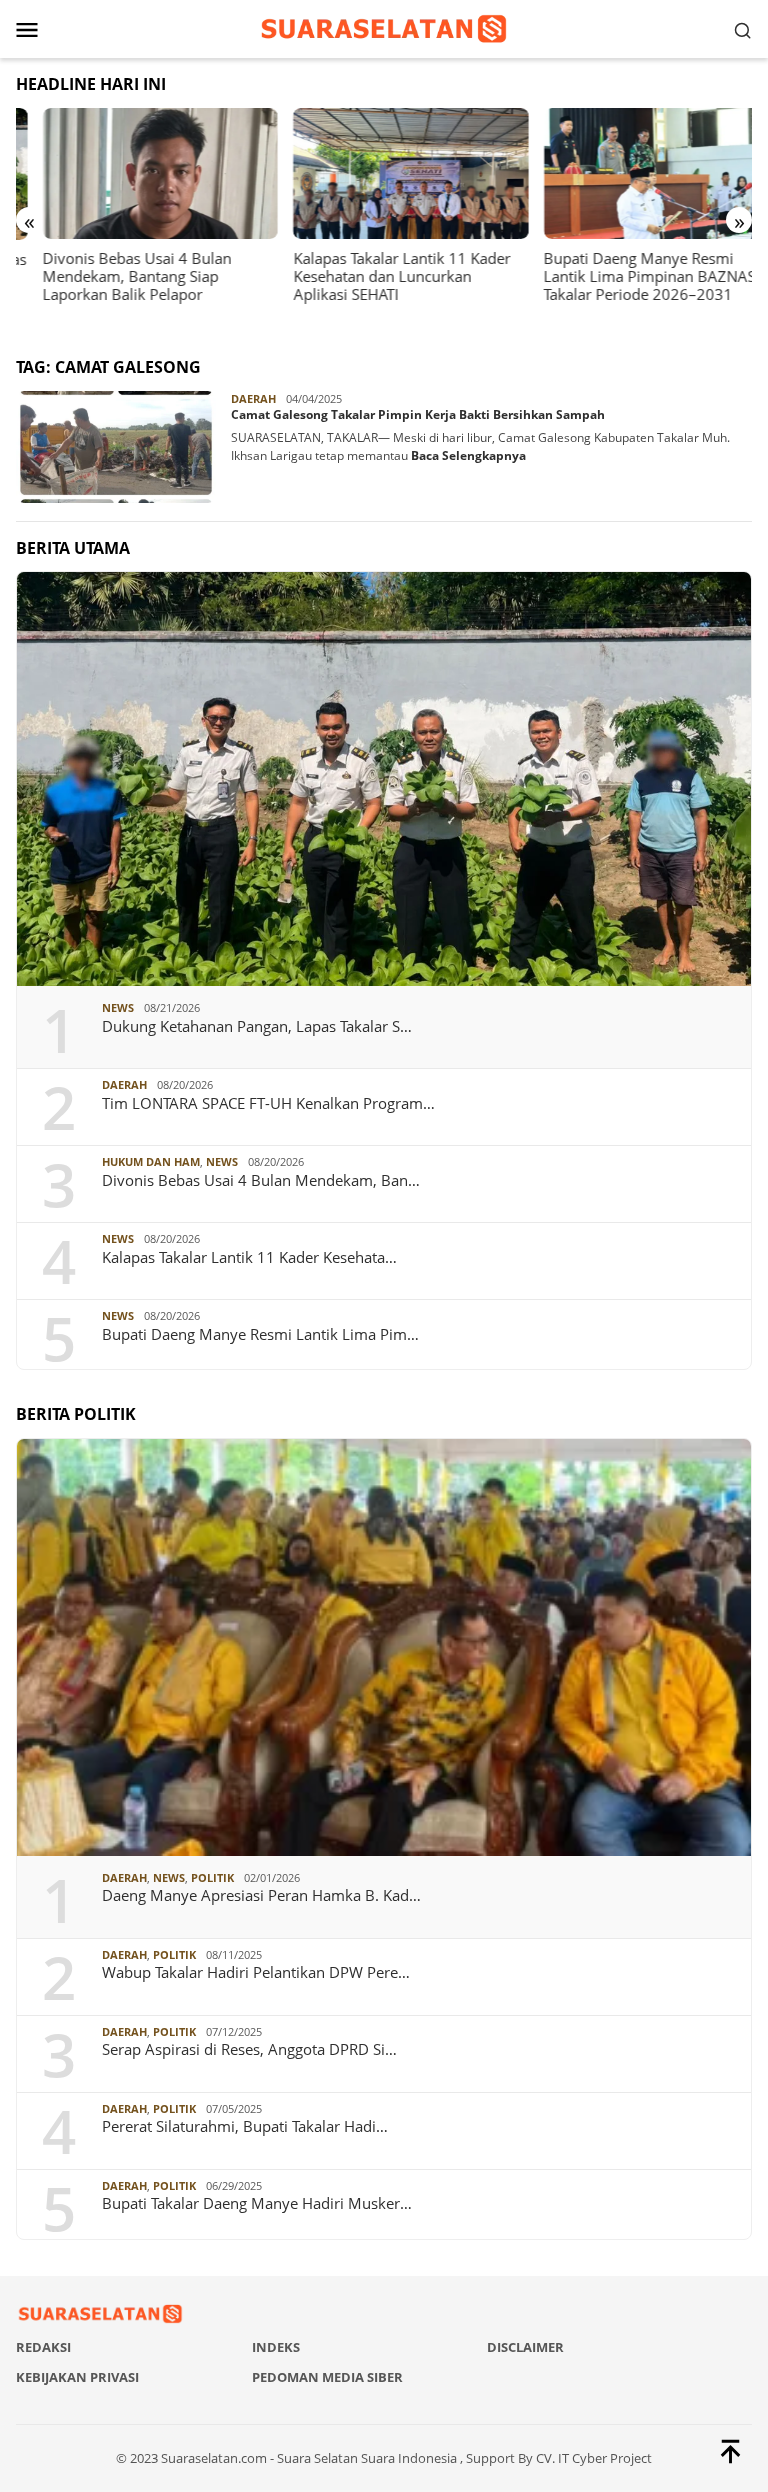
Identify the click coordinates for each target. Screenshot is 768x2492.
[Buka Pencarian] (743, 29)
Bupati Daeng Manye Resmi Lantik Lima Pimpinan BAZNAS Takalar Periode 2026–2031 (623, 276)
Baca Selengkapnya (468, 455)
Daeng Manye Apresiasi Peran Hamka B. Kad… (261, 1895)
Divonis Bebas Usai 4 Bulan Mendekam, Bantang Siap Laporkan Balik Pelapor (110, 276)
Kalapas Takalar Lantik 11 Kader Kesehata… (249, 1257)
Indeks (276, 2347)
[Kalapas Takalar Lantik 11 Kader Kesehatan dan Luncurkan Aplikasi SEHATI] (383, 174)
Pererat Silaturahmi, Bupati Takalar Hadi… (245, 2126)
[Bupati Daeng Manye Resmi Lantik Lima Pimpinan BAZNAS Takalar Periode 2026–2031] (634, 174)
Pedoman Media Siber (327, 2377)
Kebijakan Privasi (77, 2377)
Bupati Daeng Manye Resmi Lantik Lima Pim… (260, 1334)
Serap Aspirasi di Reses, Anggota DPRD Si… (249, 2049)
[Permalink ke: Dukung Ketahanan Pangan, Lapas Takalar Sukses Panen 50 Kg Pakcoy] (384, 779)
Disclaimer (525, 2347)
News (118, 1007)
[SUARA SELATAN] (383, 27)
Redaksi (43, 2347)
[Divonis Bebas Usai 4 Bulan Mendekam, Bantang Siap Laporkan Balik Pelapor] (133, 174)
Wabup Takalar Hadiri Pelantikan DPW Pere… (256, 1972)
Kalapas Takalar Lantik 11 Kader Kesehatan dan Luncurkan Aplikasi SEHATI (374, 276)
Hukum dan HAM (151, 1161)
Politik (212, 1877)
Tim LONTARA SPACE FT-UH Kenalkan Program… (268, 1103)
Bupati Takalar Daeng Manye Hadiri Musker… (257, 2203)
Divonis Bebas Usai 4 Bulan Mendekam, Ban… (261, 1180)
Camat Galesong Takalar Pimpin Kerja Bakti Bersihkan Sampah (418, 414)
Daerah (253, 398)
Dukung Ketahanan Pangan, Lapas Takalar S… (257, 1026)
